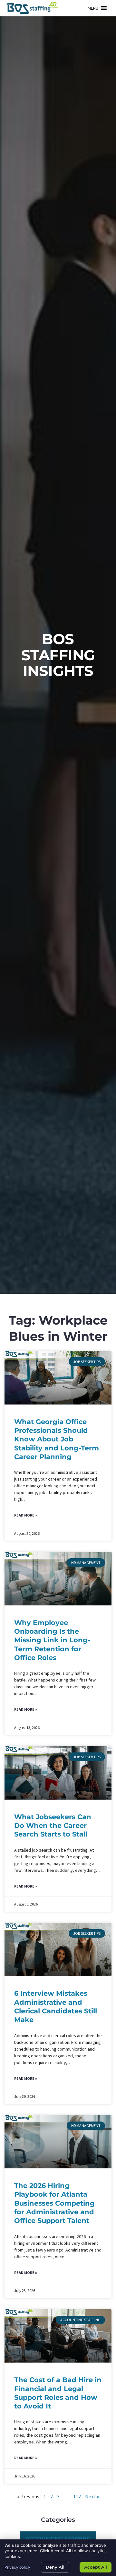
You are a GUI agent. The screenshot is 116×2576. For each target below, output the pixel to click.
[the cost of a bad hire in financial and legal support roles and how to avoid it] (58, 2336)
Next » (92, 2496)
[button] (93, 8)
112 (77, 2496)
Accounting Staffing (58, 2539)
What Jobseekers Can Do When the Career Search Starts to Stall (53, 1826)
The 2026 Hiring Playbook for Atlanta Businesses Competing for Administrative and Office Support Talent (54, 2203)
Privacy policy (17, 2567)
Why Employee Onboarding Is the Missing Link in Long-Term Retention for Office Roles (52, 1640)
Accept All (96, 2567)
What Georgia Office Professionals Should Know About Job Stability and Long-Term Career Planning (57, 1439)
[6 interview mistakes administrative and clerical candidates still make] (58, 1949)
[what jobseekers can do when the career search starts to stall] (58, 1773)
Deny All (55, 2567)
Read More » (26, 1515)
